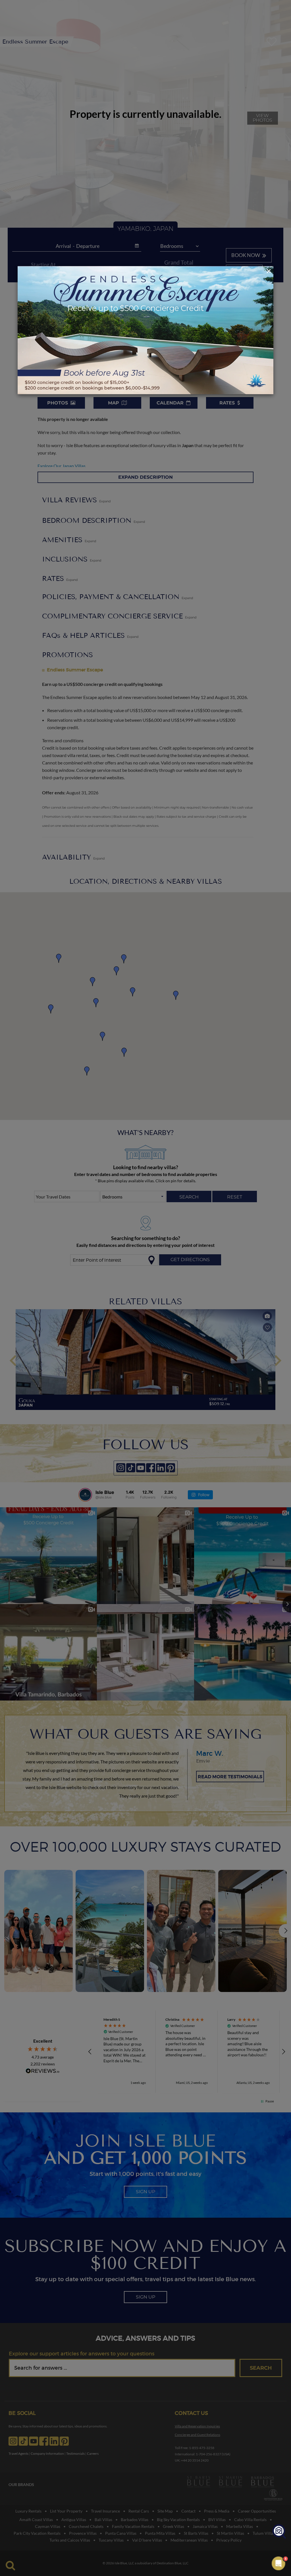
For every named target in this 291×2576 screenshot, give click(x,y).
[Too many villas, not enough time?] (279, 2532)
